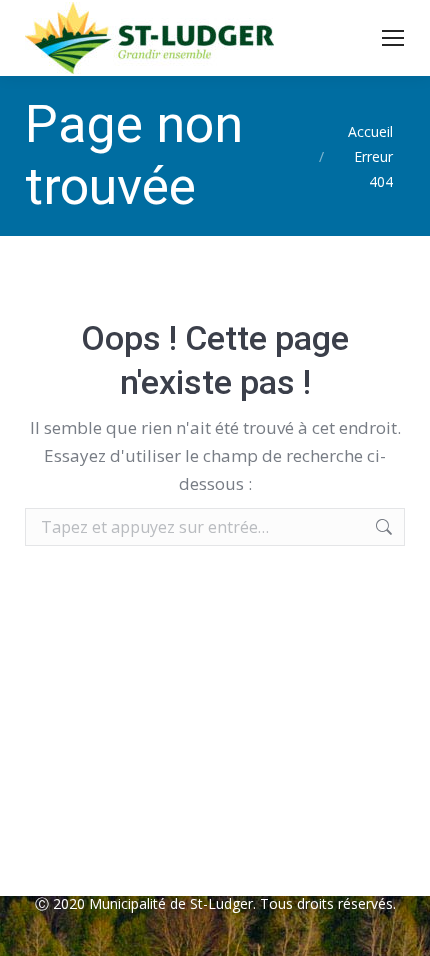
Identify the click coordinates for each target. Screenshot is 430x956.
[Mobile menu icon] (393, 38)
